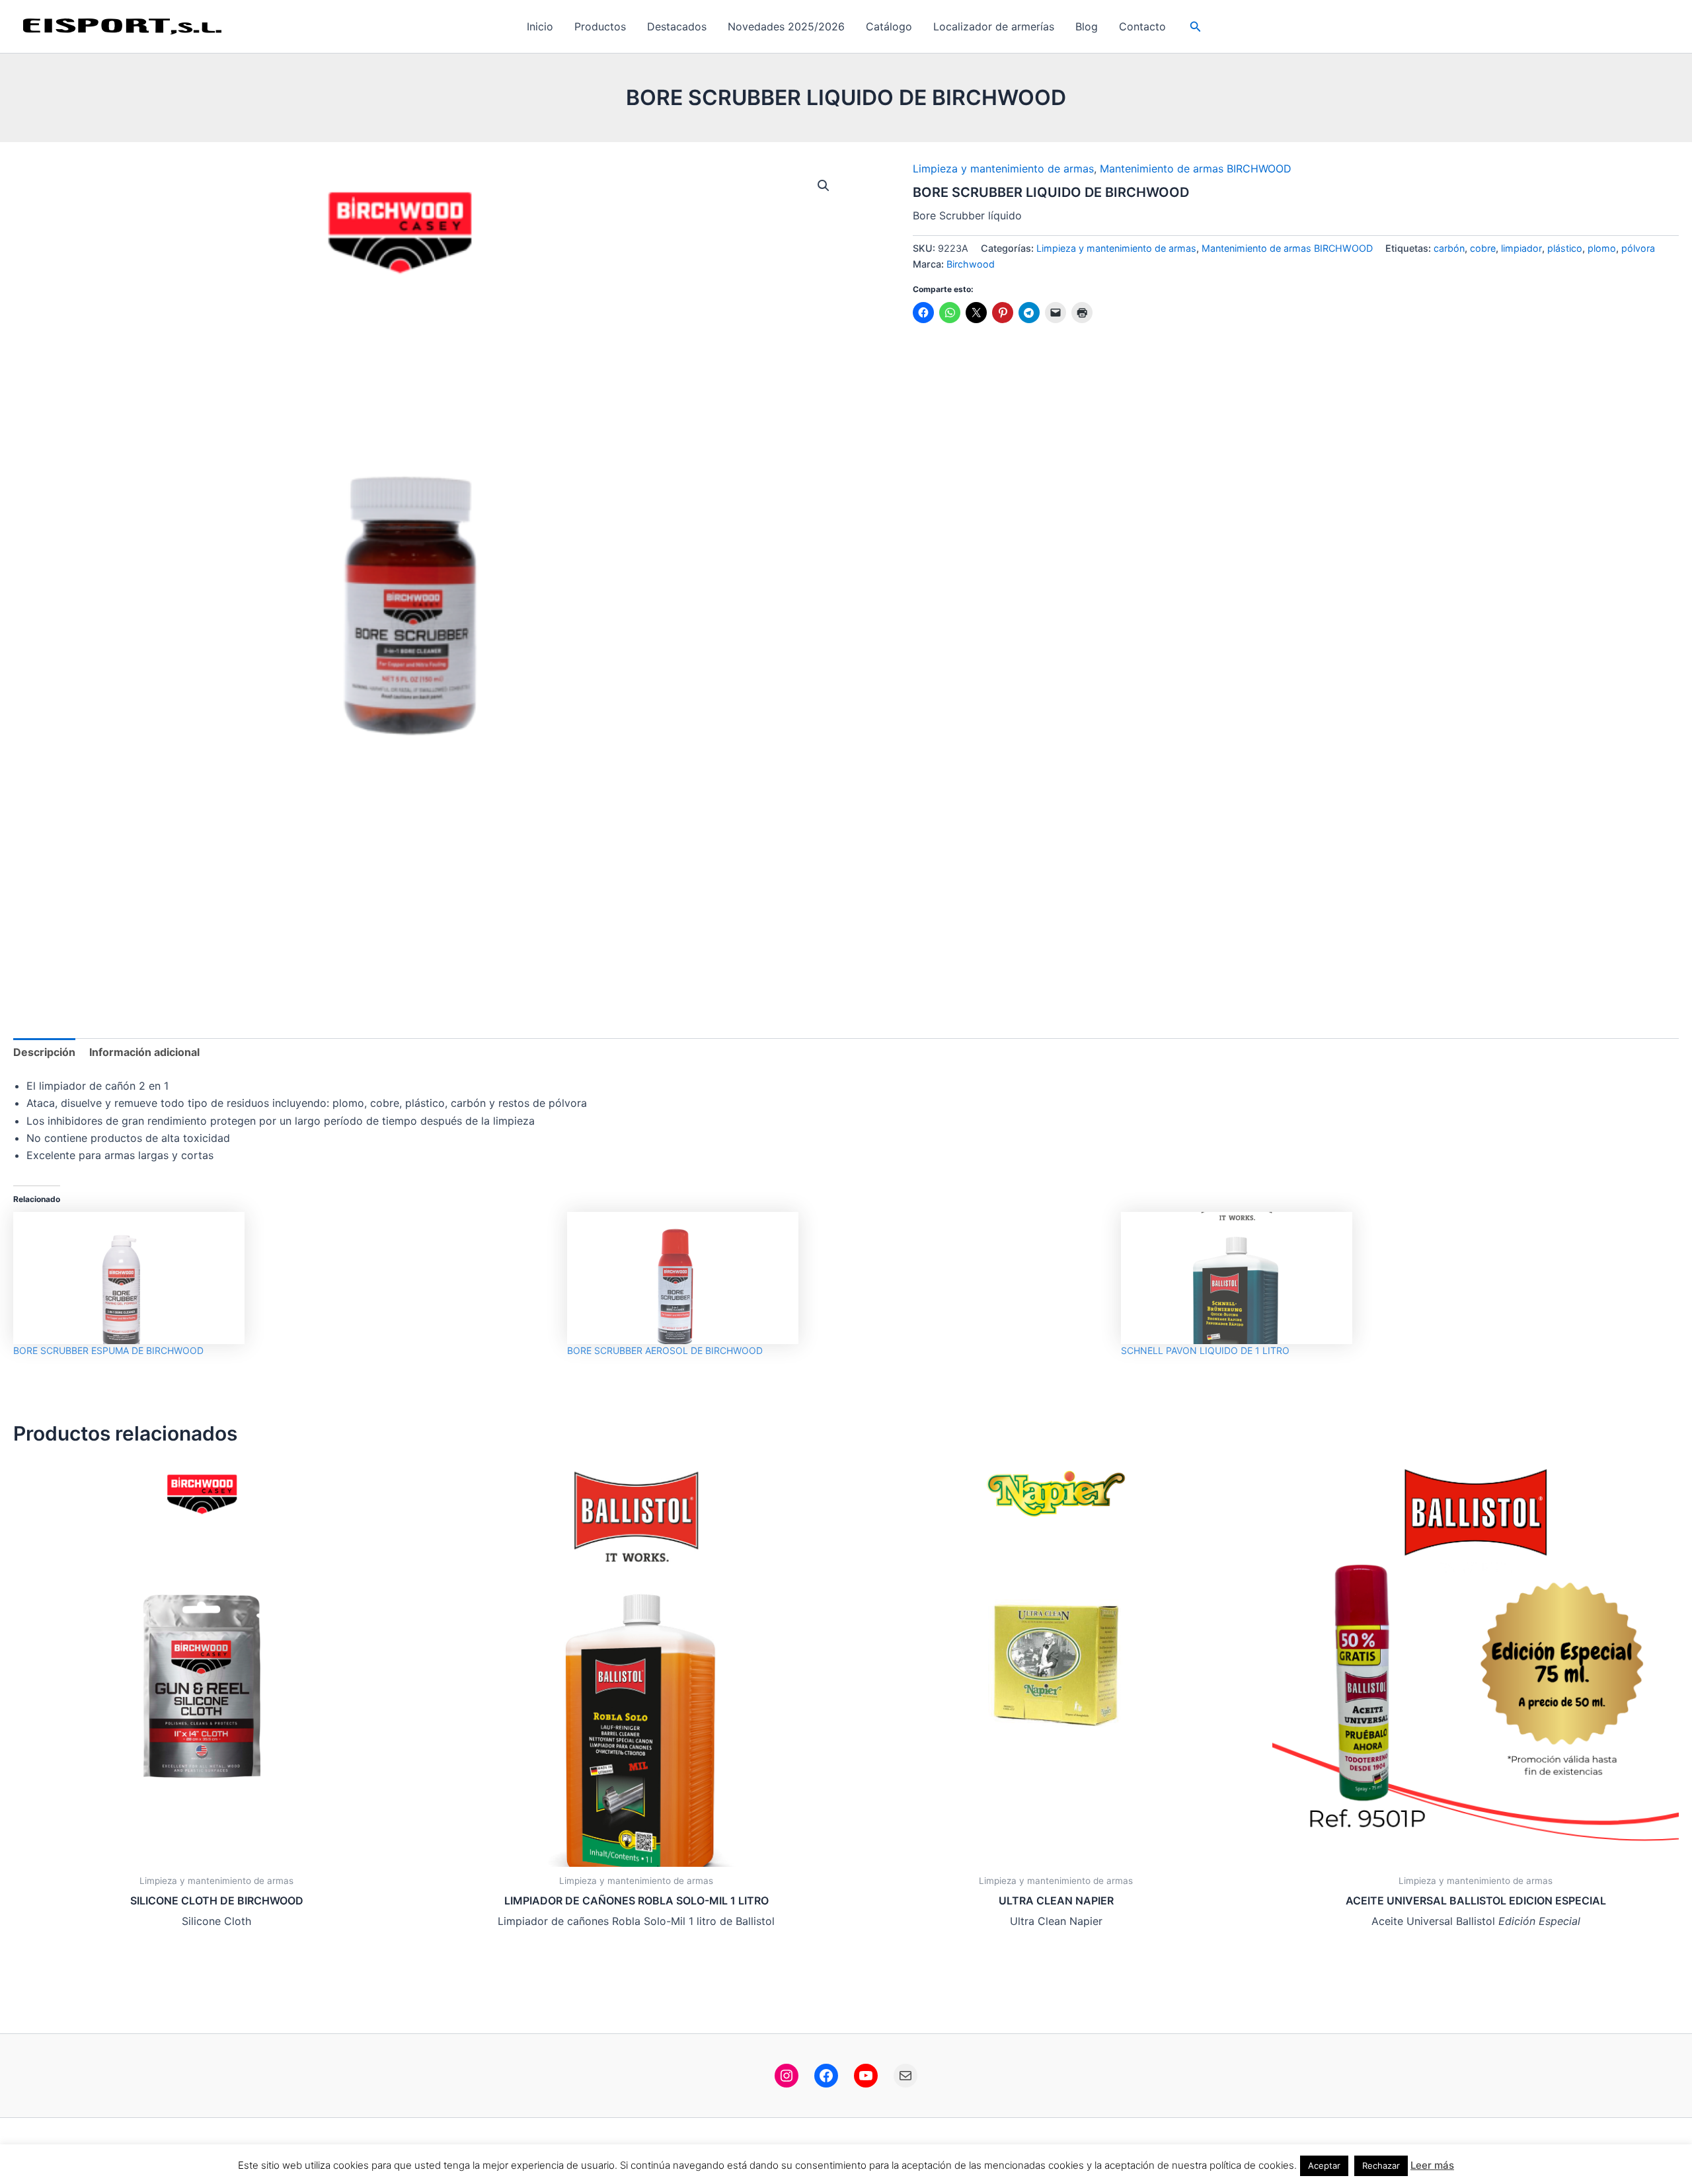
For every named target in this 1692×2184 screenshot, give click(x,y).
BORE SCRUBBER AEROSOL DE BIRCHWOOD (665, 1350)
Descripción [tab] (44, 1052)
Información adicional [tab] (144, 1052)
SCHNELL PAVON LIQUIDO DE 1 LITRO (1205, 1350)
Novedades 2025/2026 (786, 26)
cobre (1483, 248)
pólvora (1638, 248)
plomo (1602, 248)
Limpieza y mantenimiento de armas (1003, 169)
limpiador (1521, 248)
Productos (600, 26)
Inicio (540, 26)
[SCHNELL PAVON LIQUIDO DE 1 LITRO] (1391, 1278)
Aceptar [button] (1324, 2165)
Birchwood (971, 264)
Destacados (677, 26)
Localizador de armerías (994, 26)
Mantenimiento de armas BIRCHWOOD (1196, 169)
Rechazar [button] (1381, 2165)
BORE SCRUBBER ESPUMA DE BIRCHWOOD (108, 1350)
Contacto (1142, 26)
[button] (1196, 27)
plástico (1565, 248)
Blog (1087, 26)
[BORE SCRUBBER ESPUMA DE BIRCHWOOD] (284, 1278)
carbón (1449, 248)
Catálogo (889, 26)
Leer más (1432, 2165)
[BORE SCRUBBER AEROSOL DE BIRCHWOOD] (837, 1278)
